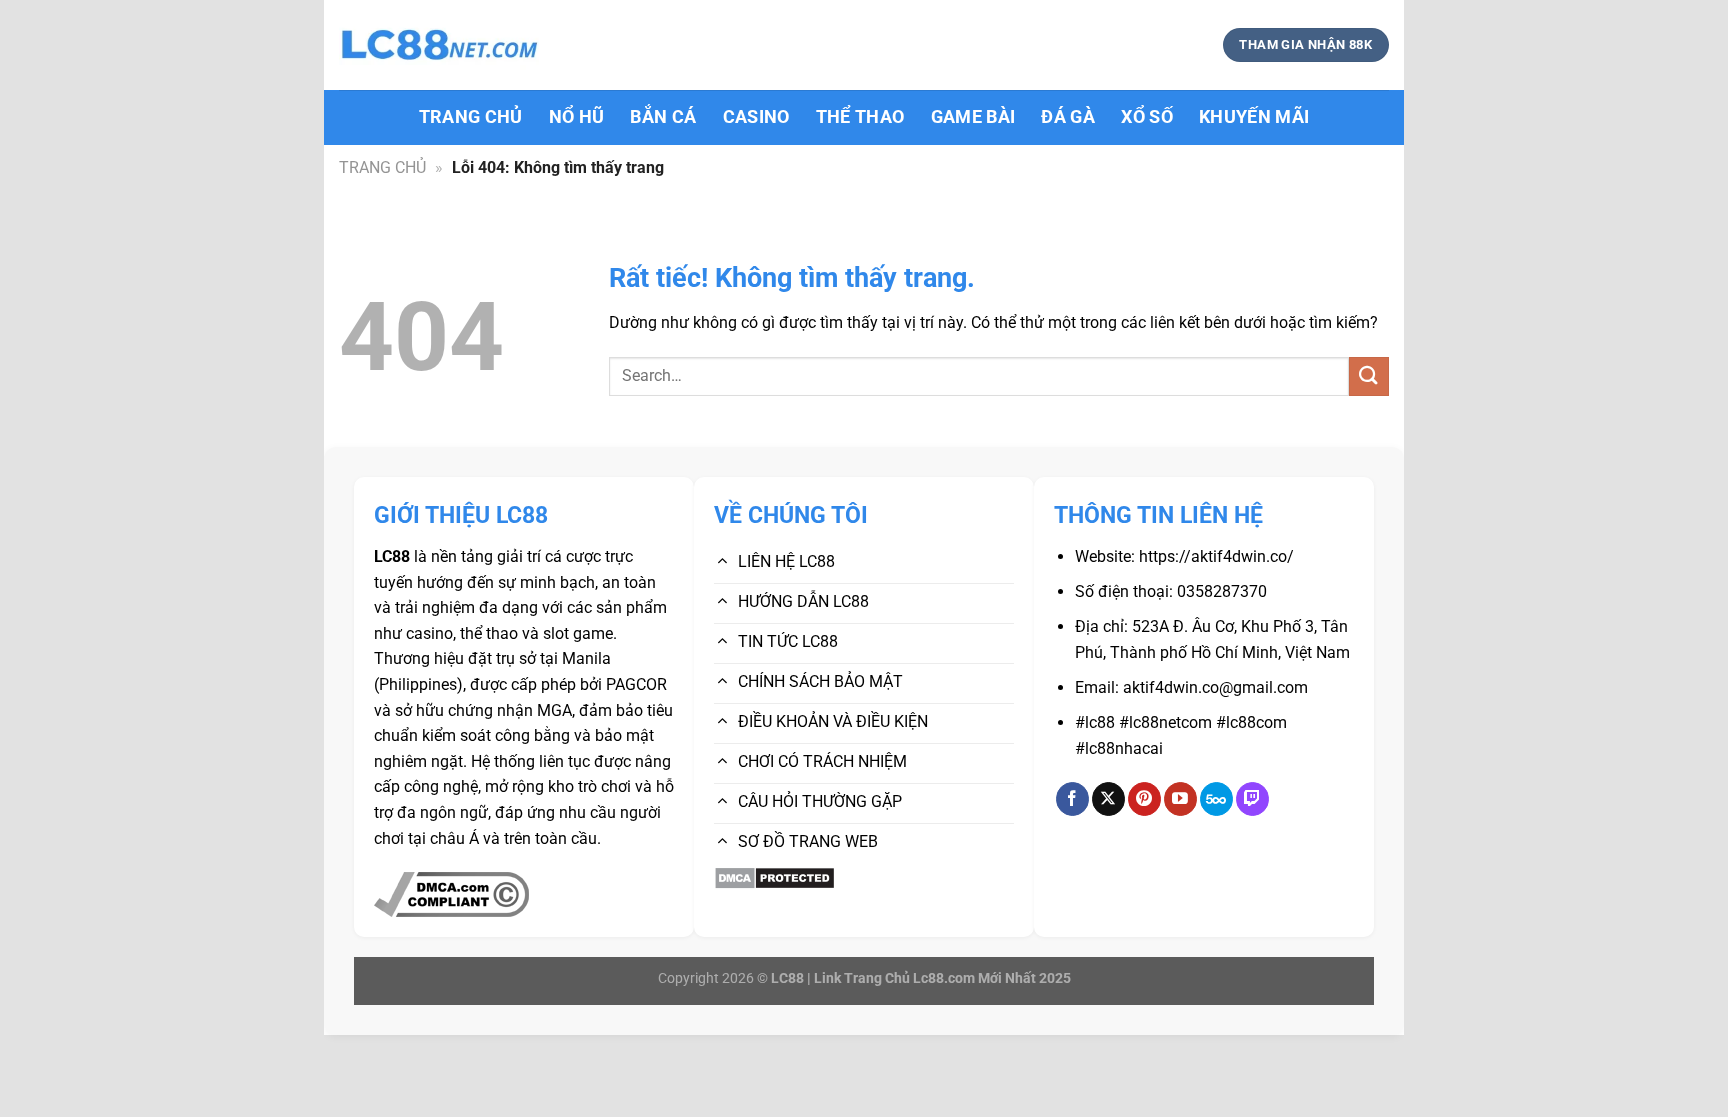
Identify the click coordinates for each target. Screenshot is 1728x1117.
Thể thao (860, 117)
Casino (756, 117)
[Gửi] (1369, 376)
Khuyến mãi (1254, 117)
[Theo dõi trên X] (1108, 799)
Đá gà (1068, 117)
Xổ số (1147, 117)
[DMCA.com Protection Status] (774, 876)
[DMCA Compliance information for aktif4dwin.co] (451, 893)
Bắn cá (663, 117)
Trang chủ (471, 117)
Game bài (973, 117)
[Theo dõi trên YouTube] (1180, 799)
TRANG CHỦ (382, 167)
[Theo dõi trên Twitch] (1252, 799)
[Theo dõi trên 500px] (1216, 799)
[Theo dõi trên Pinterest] (1144, 799)
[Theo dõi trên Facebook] (1072, 799)
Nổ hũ (577, 117)
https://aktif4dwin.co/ (1216, 556)
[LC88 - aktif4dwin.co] (439, 45)
